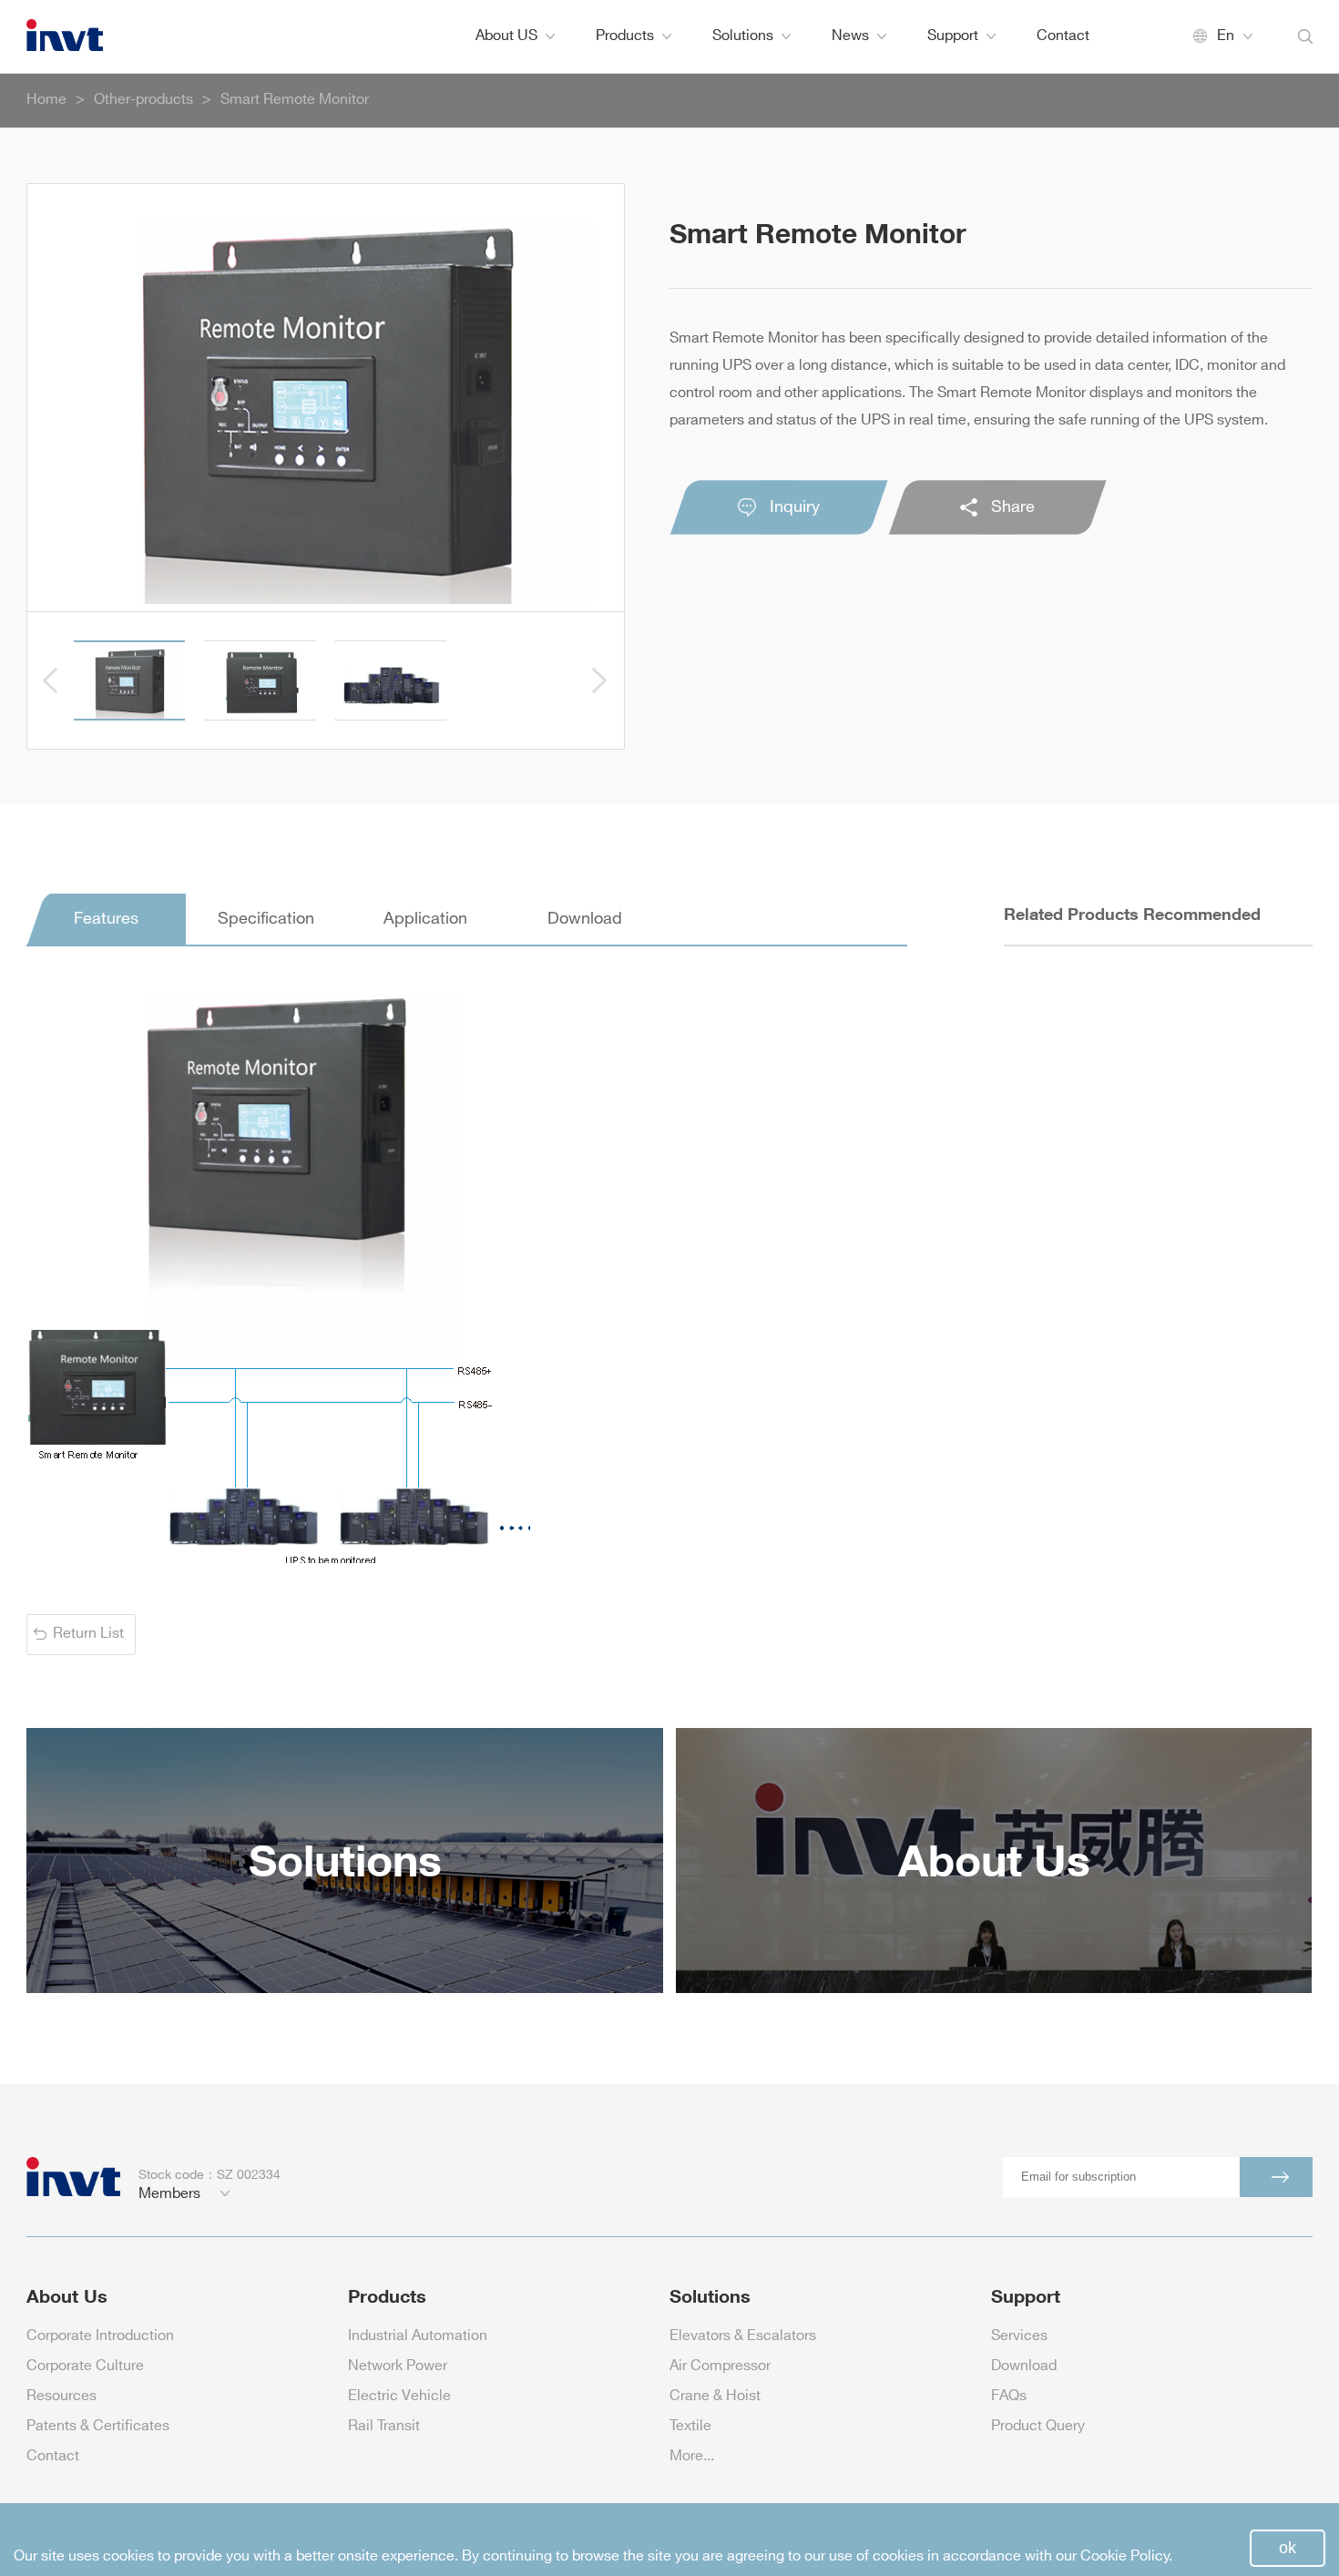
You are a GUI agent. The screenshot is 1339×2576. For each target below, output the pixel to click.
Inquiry (795, 507)
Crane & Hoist (715, 2396)
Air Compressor (720, 2366)
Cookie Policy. (1126, 2556)
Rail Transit (384, 2426)
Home (46, 100)
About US (506, 36)
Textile (690, 2426)
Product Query (1038, 2426)
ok (1288, 2548)
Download (1024, 2366)
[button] (51, 680)
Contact (1063, 36)
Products (625, 36)
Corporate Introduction (100, 2336)
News (850, 36)
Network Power (398, 2366)
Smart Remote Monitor (295, 100)
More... (692, 2456)
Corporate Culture (85, 2366)
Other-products (143, 100)
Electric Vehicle (399, 2396)
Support (953, 36)
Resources (61, 2396)
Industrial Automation (418, 2336)
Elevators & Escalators (743, 2336)
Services (1019, 2336)
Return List (88, 1634)
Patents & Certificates (98, 2426)
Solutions (743, 36)
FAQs (1009, 2396)
